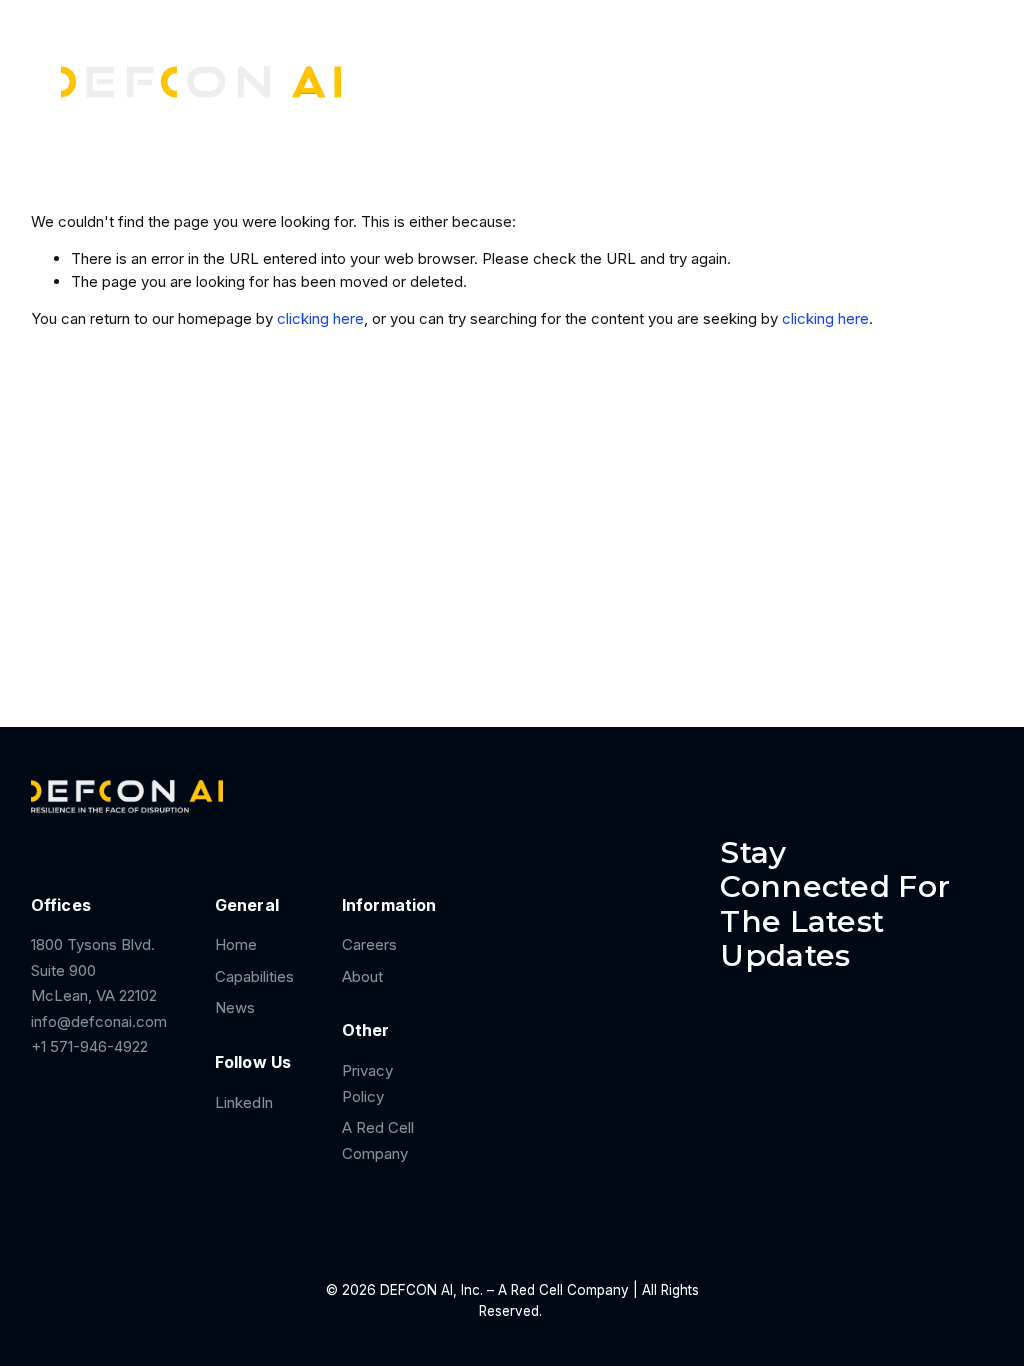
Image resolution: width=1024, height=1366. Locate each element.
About (362, 976)
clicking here (320, 318)
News (725, 60)
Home (236, 944)
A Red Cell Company (378, 1140)
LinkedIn (244, 1102)
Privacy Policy (367, 1083)
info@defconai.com (99, 1021)
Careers (645, 60)
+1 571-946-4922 (89, 1046)
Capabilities (254, 976)
